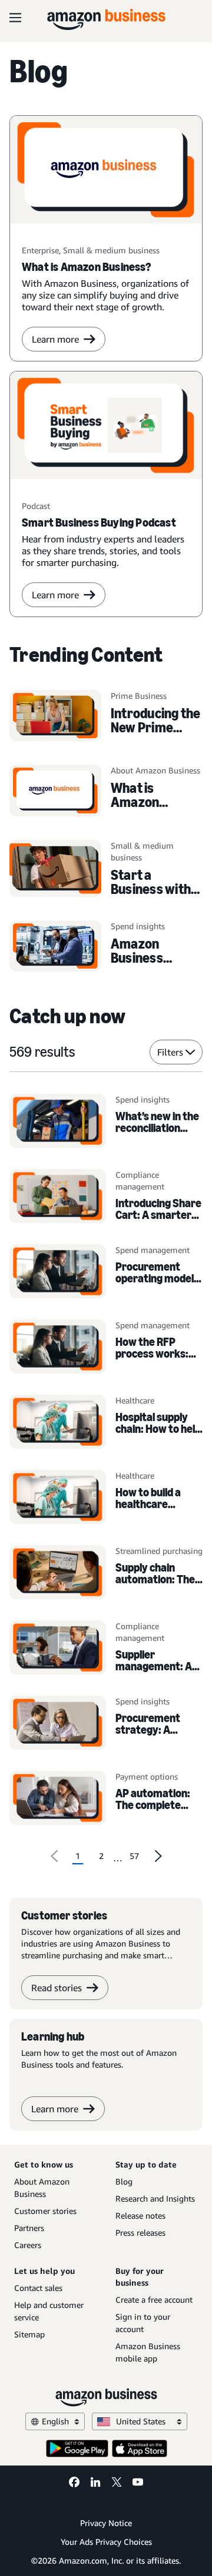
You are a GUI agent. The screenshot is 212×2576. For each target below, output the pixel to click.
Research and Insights (155, 2198)
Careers (28, 2245)
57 (134, 1856)
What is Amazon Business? (140, 802)
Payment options (147, 1776)
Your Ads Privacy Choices (106, 2542)
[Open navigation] (15, 18)
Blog (124, 2181)
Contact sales (38, 2288)
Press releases (140, 2232)
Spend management (153, 1250)
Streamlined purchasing (159, 1551)
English (55, 2421)
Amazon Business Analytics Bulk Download (152, 965)
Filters (170, 1052)
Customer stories (45, 2211)
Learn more (55, 339)
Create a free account (154, 2299)
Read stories (57, 1988)
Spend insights (143, 1099)
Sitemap (29, 2334)
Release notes (140, 2215)
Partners (29, 2228)
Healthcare (135, 1400)
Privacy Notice (106, 2523)
